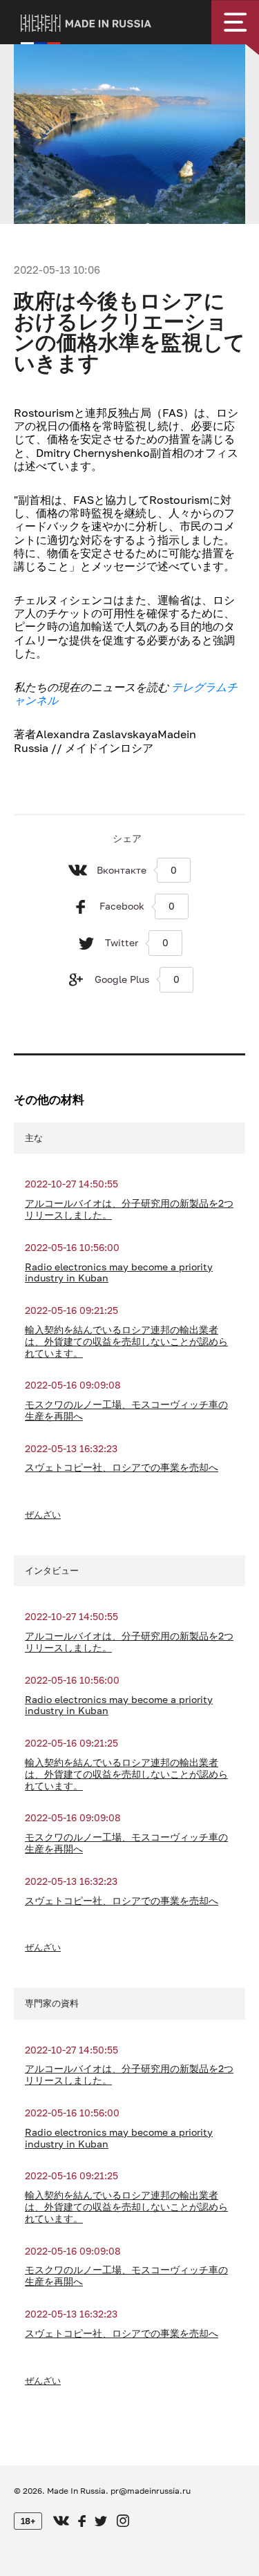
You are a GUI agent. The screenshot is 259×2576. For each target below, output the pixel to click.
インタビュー (52, 1570)
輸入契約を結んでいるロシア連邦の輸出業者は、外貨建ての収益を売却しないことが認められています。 (126, 1342)
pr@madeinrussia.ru (151, 2491)
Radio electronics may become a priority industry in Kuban (119, 1273)
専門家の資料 (52, 2003)
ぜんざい (43, 1514)
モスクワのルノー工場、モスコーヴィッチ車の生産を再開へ (126, 1410)
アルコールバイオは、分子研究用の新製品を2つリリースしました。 (129, 1209)
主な (34, 1138)
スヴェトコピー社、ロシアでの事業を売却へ (122, 1467)
